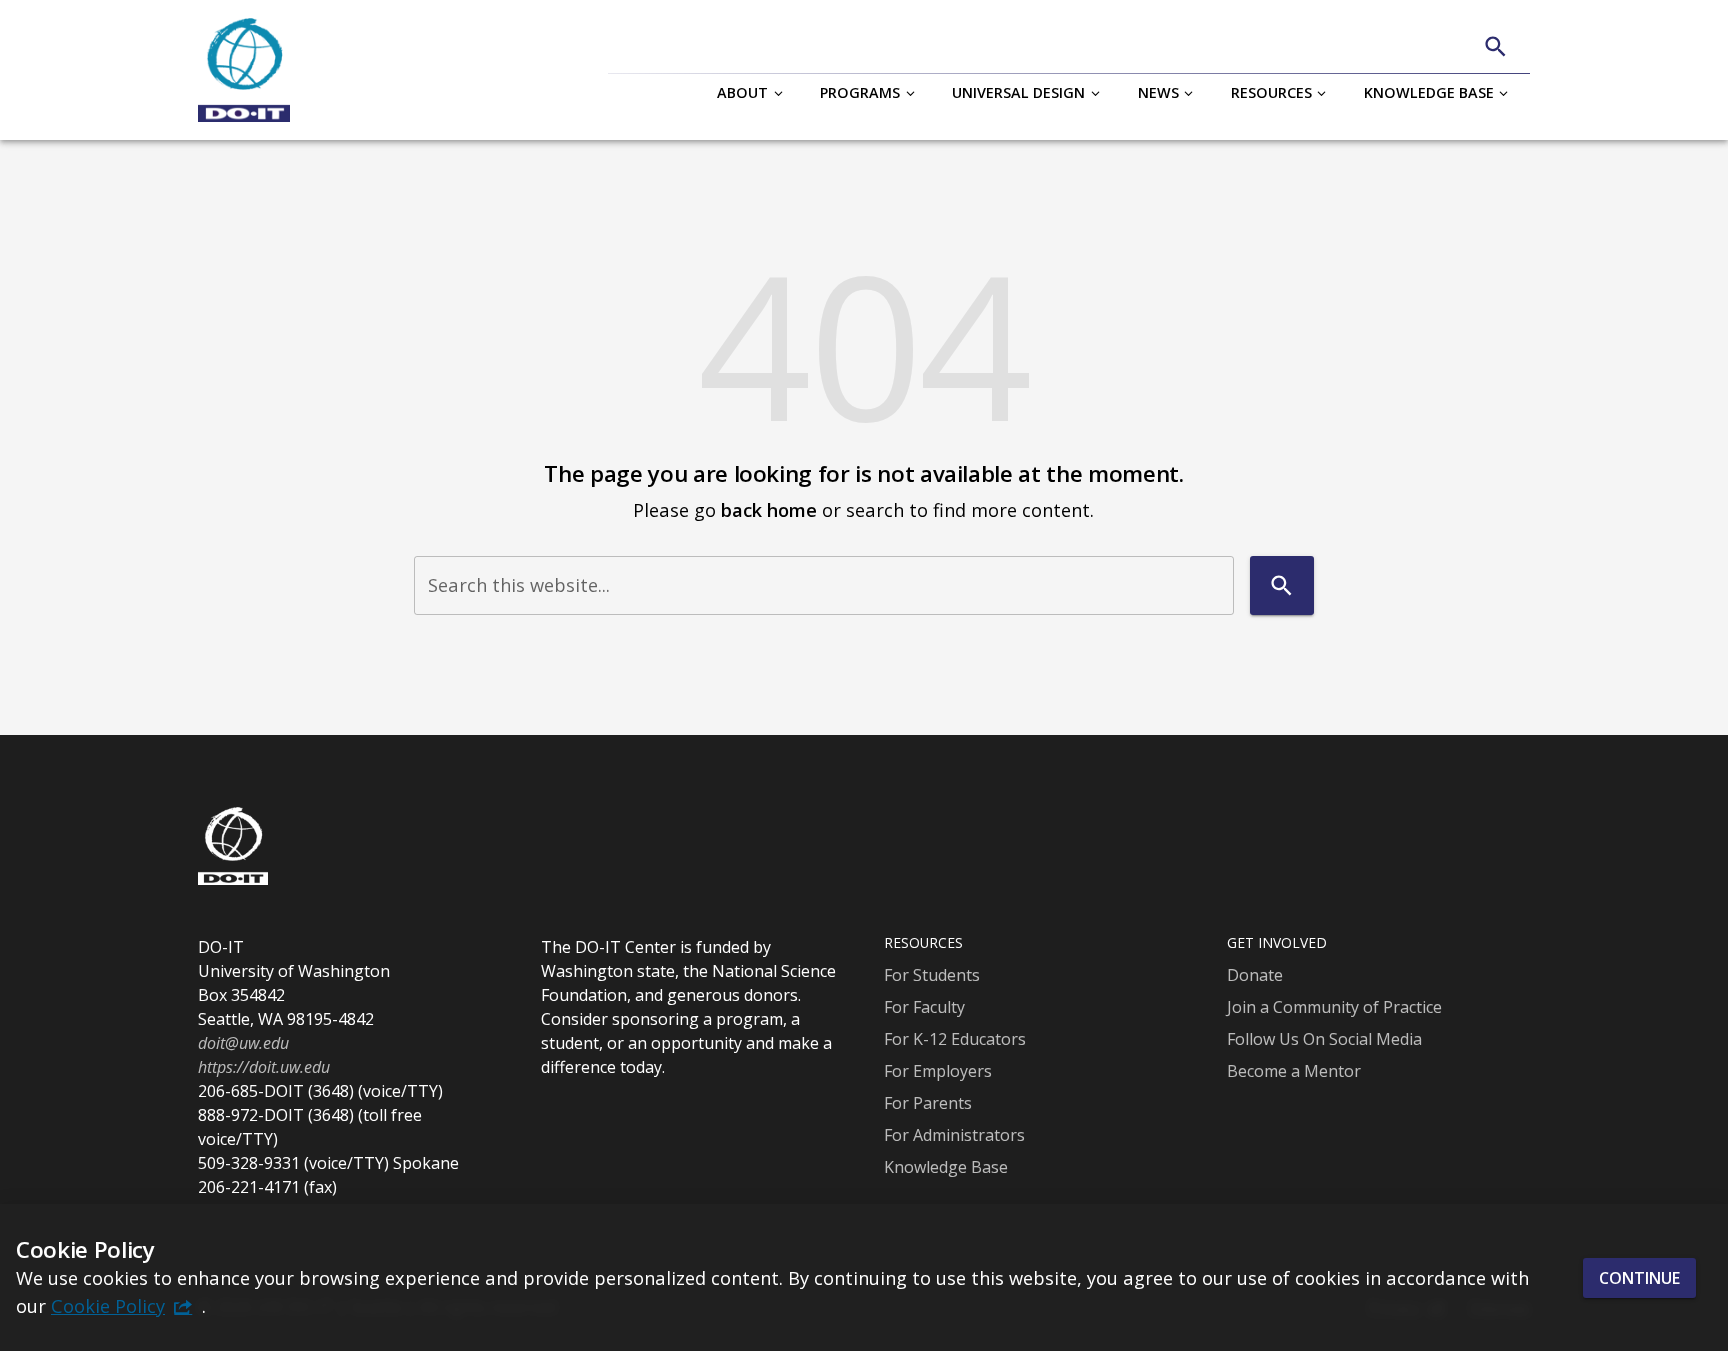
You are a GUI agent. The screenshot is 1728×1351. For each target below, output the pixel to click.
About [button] (742, 92)
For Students (932, 975)
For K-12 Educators (955, 1039)
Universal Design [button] (1018, 92)
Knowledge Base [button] (1429, 92)
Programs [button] (860, 92)
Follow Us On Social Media (1324, 1039)
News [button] (1158, 92)
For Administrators (954, 1135)
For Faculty (924, 1007)
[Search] (1495, 46)
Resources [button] (1271, 92)
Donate (1255, 975)
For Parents (928, 1103)
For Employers (938, 1071)
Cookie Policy (108, 1305)
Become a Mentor (1294, 1071)
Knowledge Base (946, 1167)
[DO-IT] (244, 70)
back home (769, 509)
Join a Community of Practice (1334, 1007)
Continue (1639, 1277)
